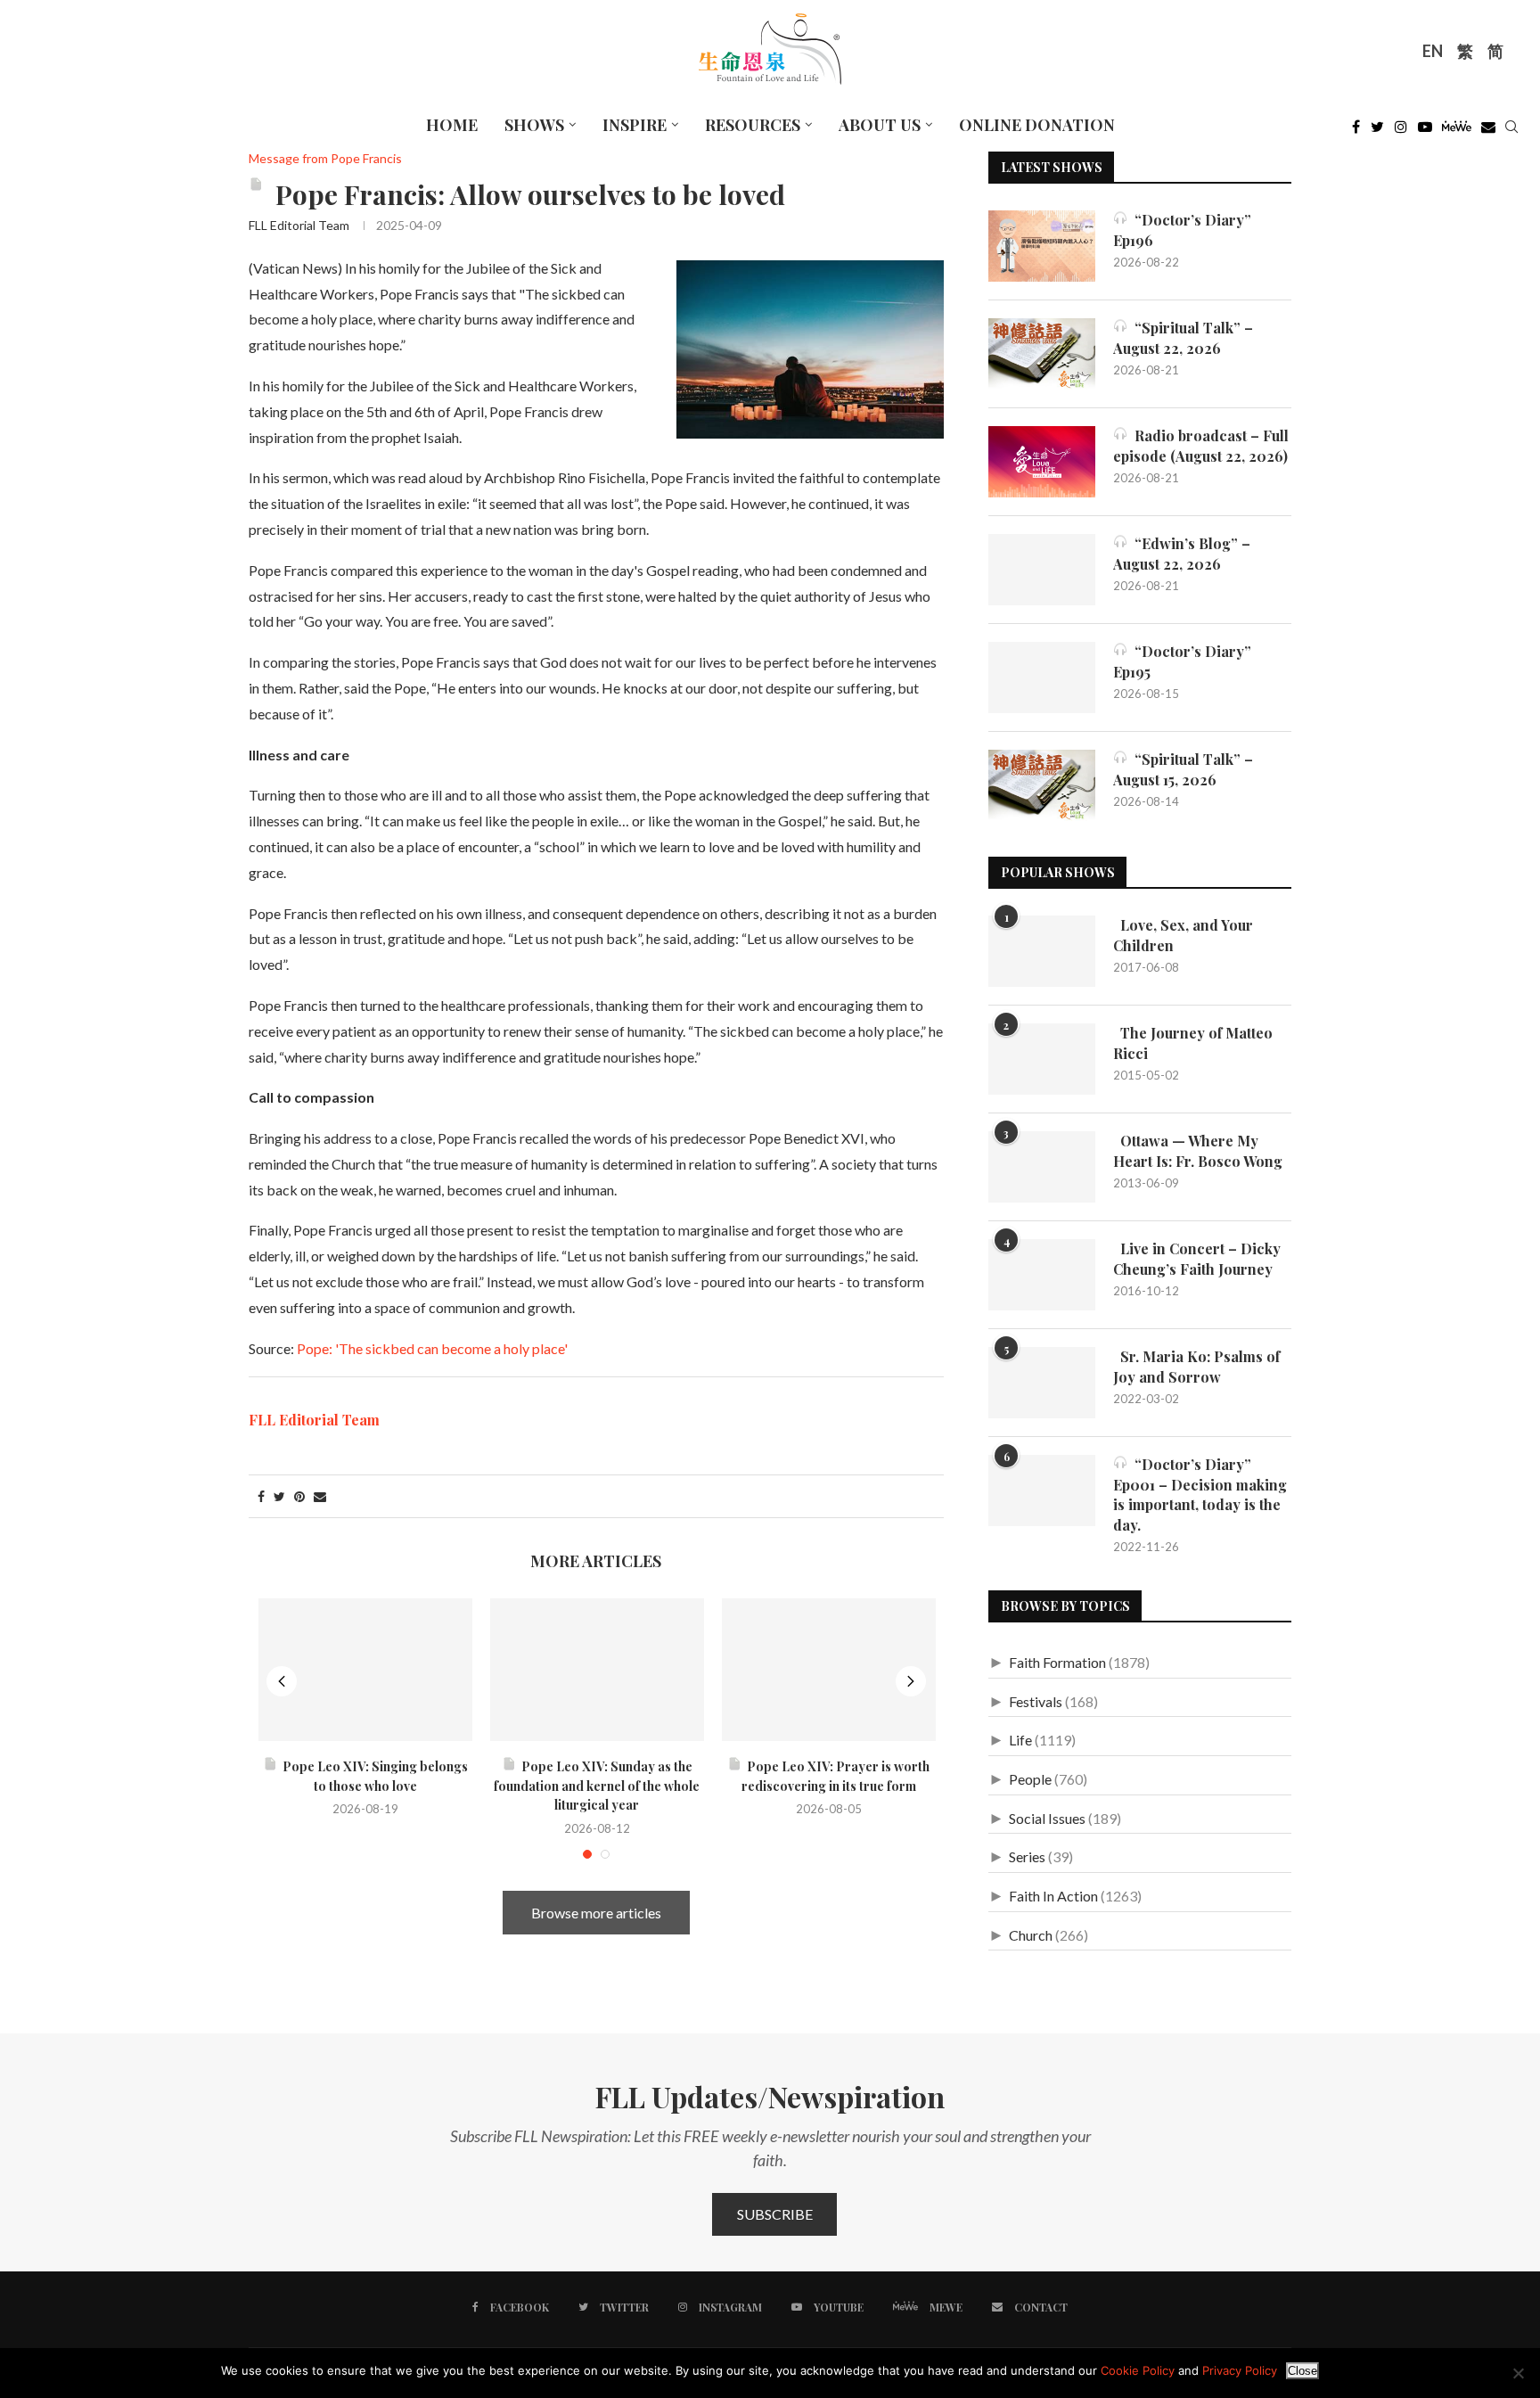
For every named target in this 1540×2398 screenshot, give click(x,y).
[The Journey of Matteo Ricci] (1042, 1059)
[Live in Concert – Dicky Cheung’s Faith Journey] (1042, 1275)
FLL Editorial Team (299, 225)
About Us (880, 125)
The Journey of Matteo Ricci (1193, 1043)
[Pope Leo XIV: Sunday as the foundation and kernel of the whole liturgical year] (597, 1670)
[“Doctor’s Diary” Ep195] (1042, 678)
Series (1027, 1856)
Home (452, 125)
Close (1302, 2371)
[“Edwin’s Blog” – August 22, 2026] (1042, 570)
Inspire (635, 125)
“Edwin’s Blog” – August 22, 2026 (1182, 553)
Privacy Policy (1240, 2370)
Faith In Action (1053, 1896)
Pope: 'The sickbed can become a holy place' (432, 1348)
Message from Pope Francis (325, 159)
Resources (753, 125)
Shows (534, 125)
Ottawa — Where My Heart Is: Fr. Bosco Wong (1198, 1150)
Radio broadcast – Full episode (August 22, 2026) (1201, 445)
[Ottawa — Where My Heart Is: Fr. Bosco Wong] (1042, 1167)
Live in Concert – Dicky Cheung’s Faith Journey (1197, 1258)
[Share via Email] (320, 1496)
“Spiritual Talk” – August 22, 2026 (1183, 337)
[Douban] (1488, 131)
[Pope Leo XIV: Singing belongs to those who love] (365, 1670)
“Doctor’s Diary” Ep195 (1182, 661)
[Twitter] (1377, 131)
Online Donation (1037, 125)
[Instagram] (1401, 131)
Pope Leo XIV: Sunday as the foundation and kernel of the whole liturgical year (597, 1786)
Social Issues (1047, 1818)
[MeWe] (1457, 131)
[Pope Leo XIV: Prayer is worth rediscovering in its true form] (829, 1670)
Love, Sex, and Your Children (1183, 935)
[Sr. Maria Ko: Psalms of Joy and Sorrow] (1042, 1383)
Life (1020, 1740)
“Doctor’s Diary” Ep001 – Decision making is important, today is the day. (1200, 1494)
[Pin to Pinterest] (299, 1496)
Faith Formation (1057, 1662)
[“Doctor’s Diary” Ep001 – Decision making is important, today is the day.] (1042, 1491)
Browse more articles (596, 1913)
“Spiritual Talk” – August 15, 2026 (1183, 769)
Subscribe (775, 2214)
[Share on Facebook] (261, 1496)
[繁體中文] (1465, 53)
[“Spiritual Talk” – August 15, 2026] (1042, 785)
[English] (1433, 53)
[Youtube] (1425, 131)
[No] (1518, 2373)
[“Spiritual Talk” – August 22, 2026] (1042, 354)
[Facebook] (1356, 131)
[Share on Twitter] (279, 1496)
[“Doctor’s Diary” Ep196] (1042, 246)
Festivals (1036, 1701)
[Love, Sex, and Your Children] (1042, 951)
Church (1031, 1935)
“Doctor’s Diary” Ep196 (1182, 230)
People (1030, 1779)
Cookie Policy (1138, 2370)
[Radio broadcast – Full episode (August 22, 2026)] (1042, 462)
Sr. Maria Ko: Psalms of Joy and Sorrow (1196, 1366)
